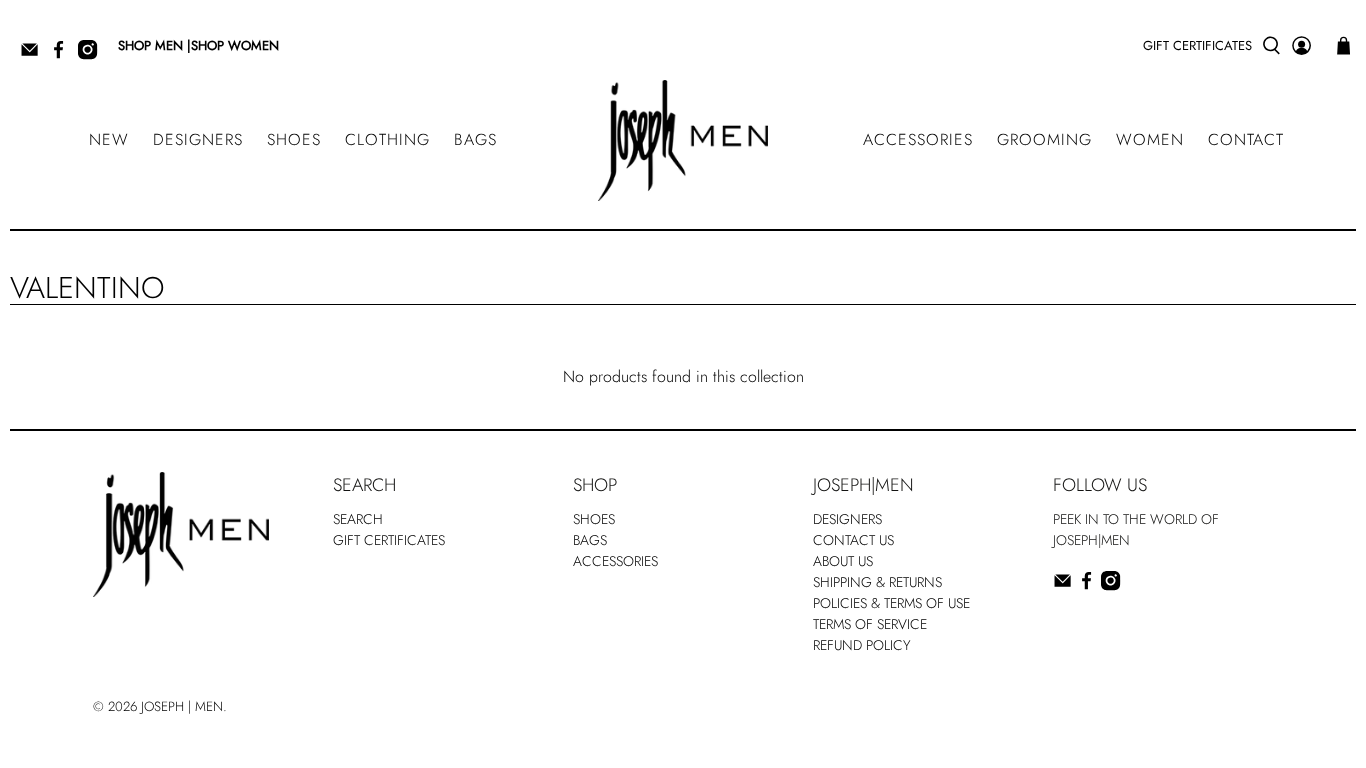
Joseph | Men (182, 706)
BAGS (475, 139)
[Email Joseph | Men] (34, 55)
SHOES (294, 139)
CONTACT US (853, 540)
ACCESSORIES (918, 139)
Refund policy (862, 645)
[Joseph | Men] (683, 140)
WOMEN (1150, 139)
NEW (109, 139)
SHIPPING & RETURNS (877, 582)
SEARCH (358, 519)
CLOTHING (387, 139)
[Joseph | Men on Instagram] (92, 55)
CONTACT (1246, 139)
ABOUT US (843, 561)
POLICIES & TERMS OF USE (891, 603)
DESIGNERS (198, 139)
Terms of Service (870, 624)
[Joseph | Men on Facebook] (63, 55)
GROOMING (1044, 139)
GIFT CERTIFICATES (1197, 45)
